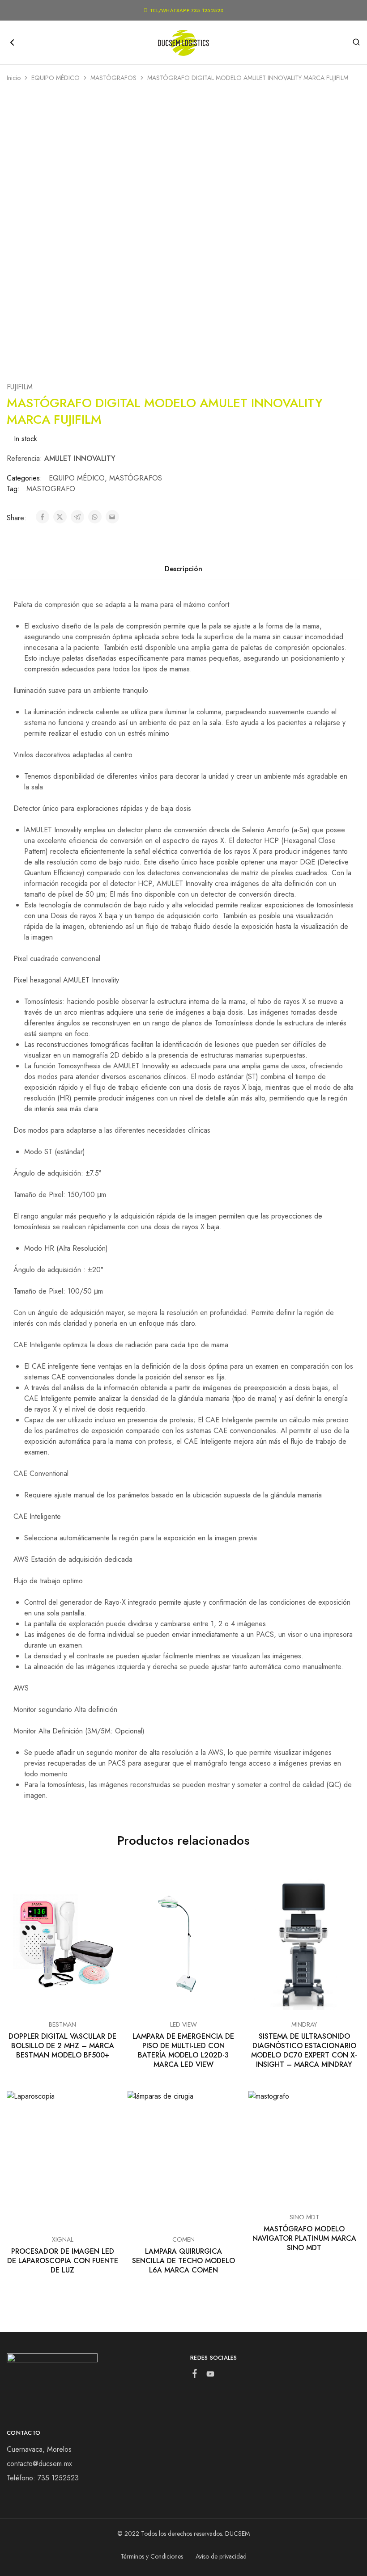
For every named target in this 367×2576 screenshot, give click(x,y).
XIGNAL (63, 2239)
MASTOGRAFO (51, 489)
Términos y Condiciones (152, 2556)
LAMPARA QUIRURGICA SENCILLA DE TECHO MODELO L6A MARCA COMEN (183, 2261)
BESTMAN (62, 2024)
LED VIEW (183, 2024)
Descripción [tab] (183, 569)
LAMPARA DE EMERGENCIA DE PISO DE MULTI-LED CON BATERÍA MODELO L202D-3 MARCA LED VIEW (183, 2051)
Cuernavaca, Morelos (39, 2449)
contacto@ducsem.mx (39, 2464)
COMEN (183, 2239)
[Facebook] (195, 2375)
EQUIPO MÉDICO (55, 78)
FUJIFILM (20, 387)
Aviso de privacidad (221, 2556)
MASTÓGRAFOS (113, 78)
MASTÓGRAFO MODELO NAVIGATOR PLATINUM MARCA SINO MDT (304, 2239)
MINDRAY (304, 2024)
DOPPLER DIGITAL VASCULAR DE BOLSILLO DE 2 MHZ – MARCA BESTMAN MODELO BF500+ (62, 2046)
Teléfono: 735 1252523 (43, 2478)
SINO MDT (304, 2217)
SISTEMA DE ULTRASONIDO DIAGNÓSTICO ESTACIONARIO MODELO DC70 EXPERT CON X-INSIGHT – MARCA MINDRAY (304, 2051)
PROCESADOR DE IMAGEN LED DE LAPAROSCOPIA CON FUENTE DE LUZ (63, 2261)
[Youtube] (211, 2376)
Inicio (14, 78)
